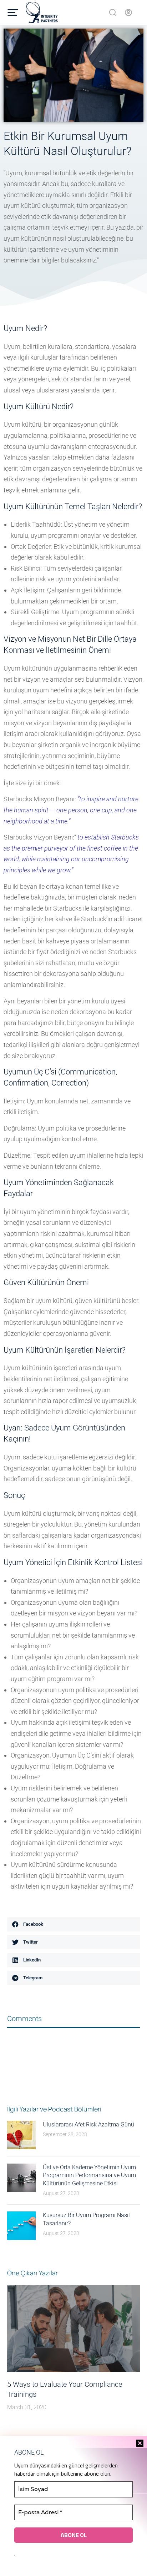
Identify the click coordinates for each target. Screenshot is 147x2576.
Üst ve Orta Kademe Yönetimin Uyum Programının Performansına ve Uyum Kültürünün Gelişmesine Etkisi (89, 2175)
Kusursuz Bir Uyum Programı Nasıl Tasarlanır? (86, 2219)
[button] (73, 1924)
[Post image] (21, 2135)
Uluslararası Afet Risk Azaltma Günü (88, 2124)
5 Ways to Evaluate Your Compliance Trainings (65, 2389)
